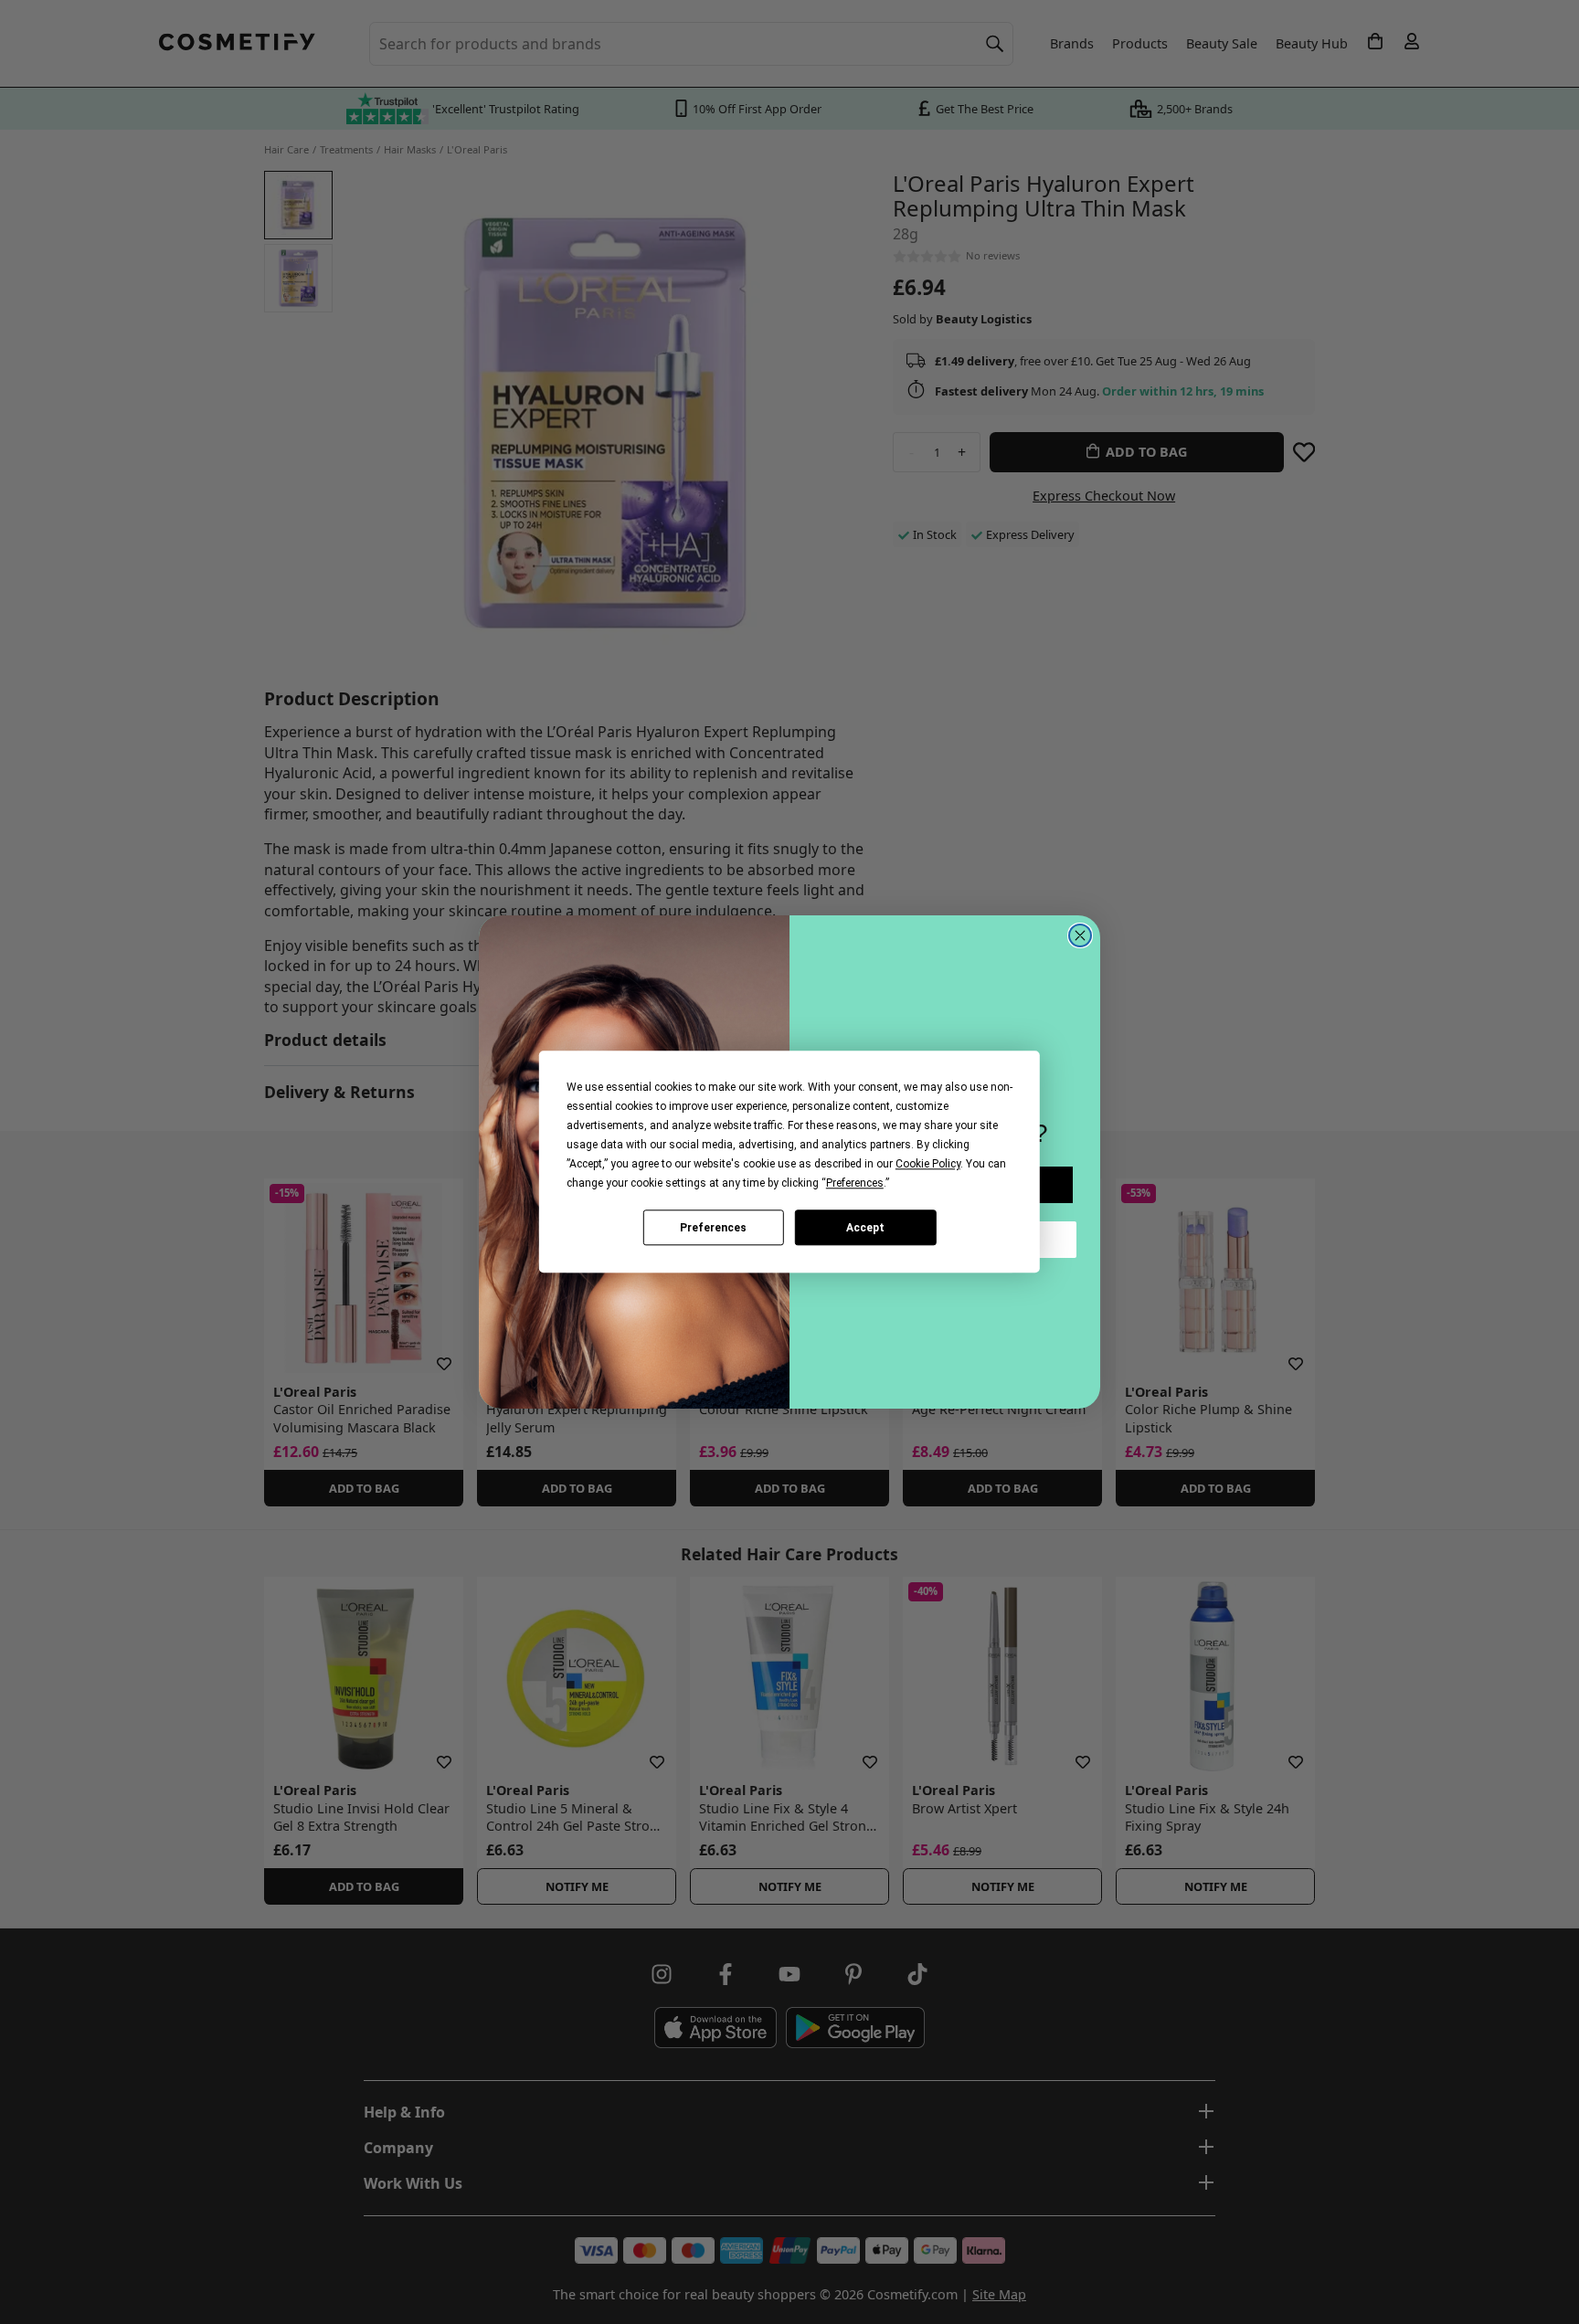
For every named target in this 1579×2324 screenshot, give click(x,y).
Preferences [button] (855, 1183)
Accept (865, 1228)
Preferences (713, 1228)
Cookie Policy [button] (928, 1164)
